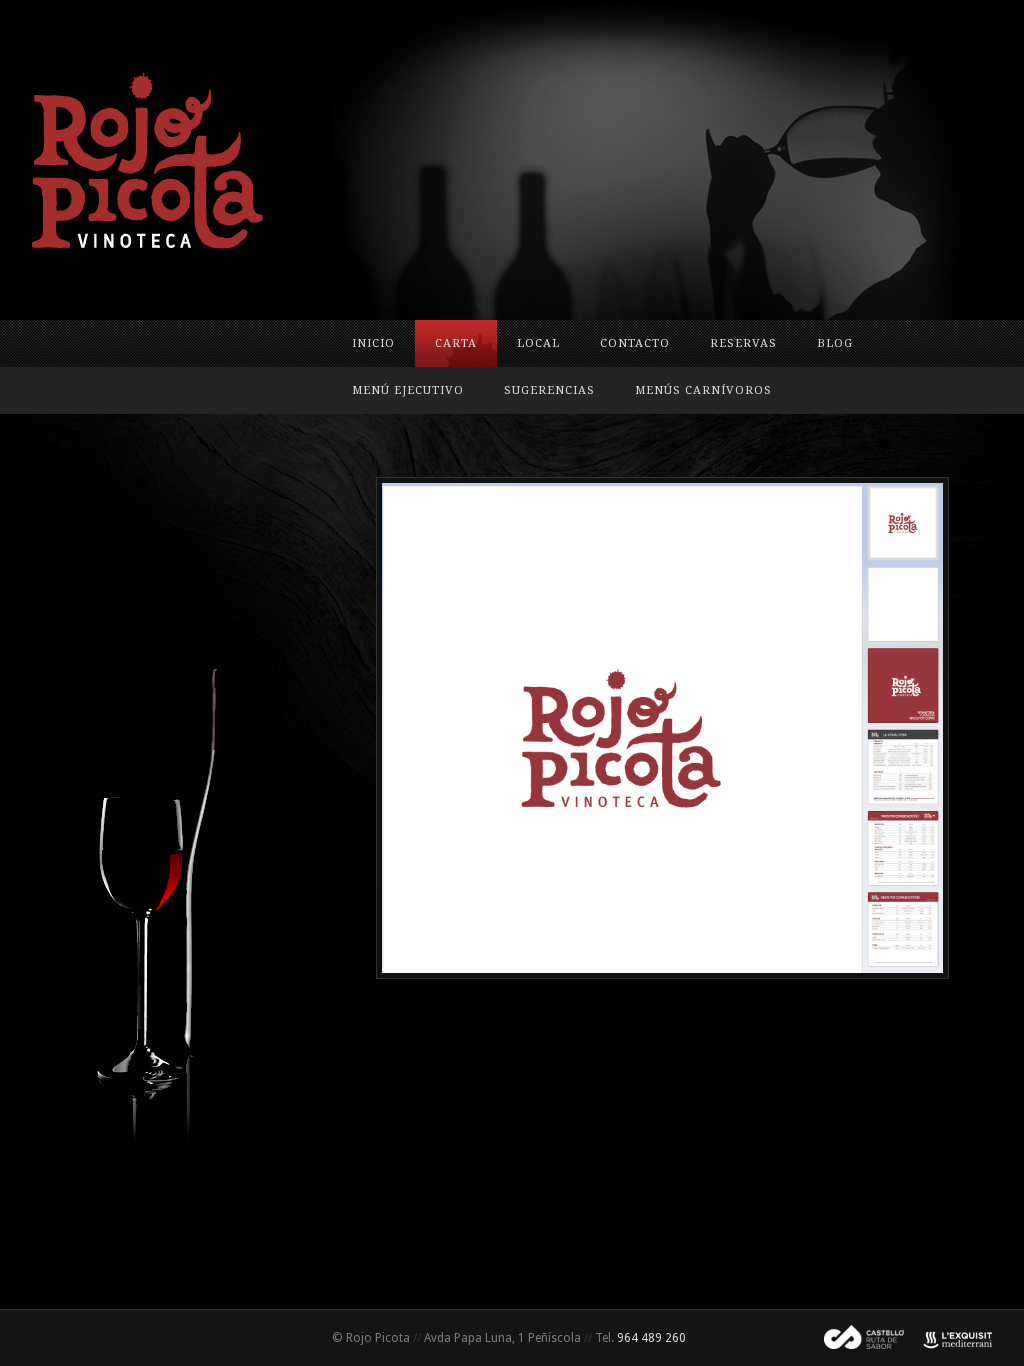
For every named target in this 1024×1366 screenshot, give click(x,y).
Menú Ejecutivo (408, 390)
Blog (835, 343)
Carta (456, 343)
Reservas (743, 343)
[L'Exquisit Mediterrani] (948, 1338)
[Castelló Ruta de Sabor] (856, 1338)
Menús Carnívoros (703, 390)
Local (538, 343)
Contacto (635, 343)
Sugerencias (549, 390)
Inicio (373, 343)
